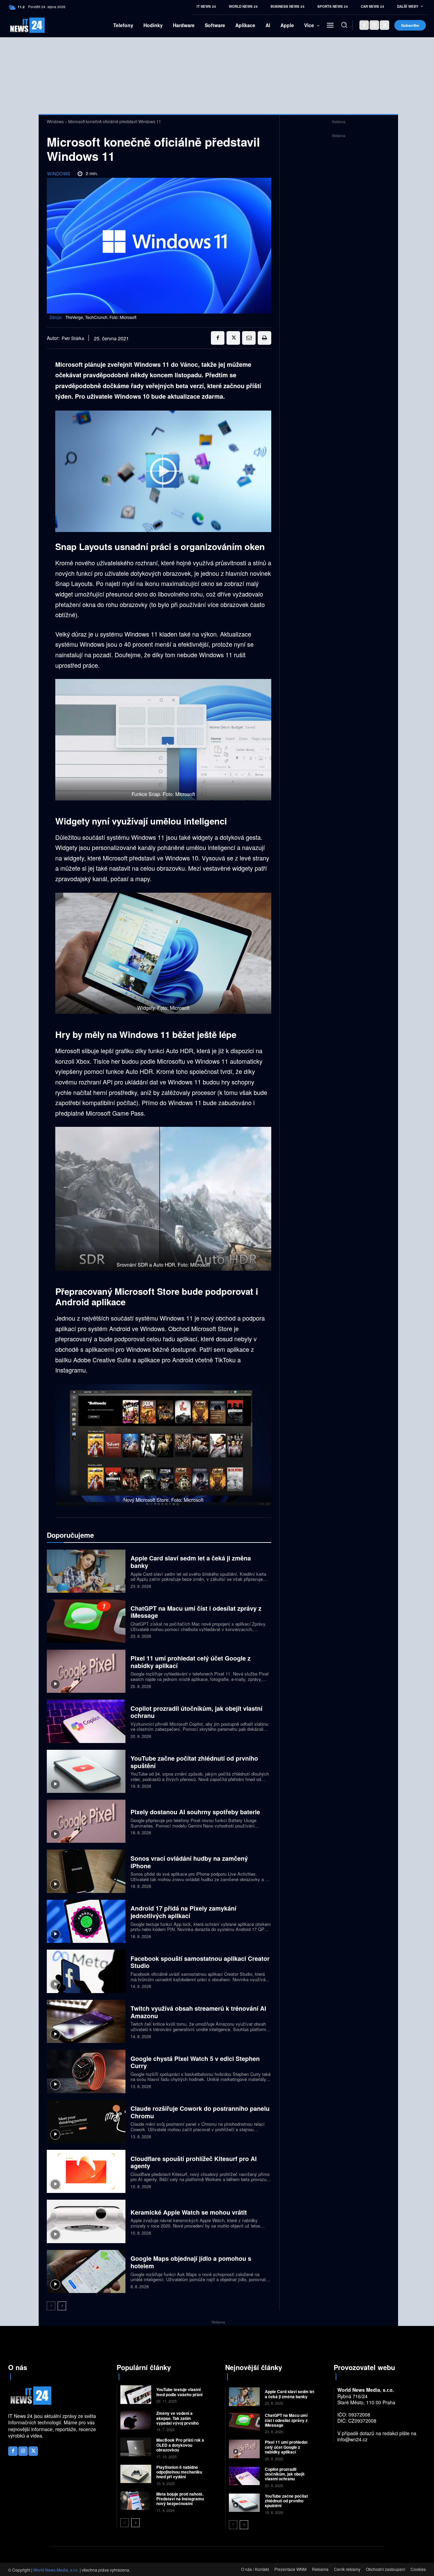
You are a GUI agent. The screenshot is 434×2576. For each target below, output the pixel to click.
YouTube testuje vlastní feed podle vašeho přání (179, 2392)
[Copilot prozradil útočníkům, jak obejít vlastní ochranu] (86, 1721)
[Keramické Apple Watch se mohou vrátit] (86, 2221)
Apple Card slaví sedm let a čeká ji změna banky (191, 1562)
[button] (344, 25)
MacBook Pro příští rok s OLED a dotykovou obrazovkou (180, 2445)
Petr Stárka (73, 338)
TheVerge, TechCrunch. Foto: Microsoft (101, 317)
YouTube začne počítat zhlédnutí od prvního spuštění (194, 1762)
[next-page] (62, 2306)
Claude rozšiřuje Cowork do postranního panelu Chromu (200, 2112)
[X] (384, 25)
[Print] (264, 338)
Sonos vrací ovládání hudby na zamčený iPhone (189, 1862)
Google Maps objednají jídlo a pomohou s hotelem (191, 2262)
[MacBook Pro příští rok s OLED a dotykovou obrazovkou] (136, 2447)
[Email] (249, 338)
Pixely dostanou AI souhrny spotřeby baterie (195, 1812)
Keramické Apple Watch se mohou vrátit (189, 2212)
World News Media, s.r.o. (56, 2570)
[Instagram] (374, 25)
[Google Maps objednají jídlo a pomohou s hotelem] (86, 2271)
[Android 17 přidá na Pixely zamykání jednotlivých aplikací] (86, 1921)
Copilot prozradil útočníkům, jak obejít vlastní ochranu (196, 1712)
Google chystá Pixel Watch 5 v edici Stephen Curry (195, 2062)
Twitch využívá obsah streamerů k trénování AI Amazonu (198, 2012)
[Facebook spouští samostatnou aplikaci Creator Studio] (86, 1971)
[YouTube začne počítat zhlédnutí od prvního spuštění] (86, 1771)
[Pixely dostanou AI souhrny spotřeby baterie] (86, 1821)
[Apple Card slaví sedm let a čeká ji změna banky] (86, 1571)
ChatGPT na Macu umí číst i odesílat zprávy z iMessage (196, 1612)
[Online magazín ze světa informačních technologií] (17, 25)
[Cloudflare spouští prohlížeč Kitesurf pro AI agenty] (86, 2171)
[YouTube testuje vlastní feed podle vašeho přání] (136, 2395)
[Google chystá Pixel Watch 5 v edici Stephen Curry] (86, 2071)
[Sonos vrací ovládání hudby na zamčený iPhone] (86, 1871)
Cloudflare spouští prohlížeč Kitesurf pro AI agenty (194, 2162)
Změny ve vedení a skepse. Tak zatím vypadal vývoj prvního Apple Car (177, 2420)
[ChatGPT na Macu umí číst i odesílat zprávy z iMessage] (86, 1621)
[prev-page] (51, 2306)
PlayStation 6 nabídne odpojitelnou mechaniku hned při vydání (179, 2472)
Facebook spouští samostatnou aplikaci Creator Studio (200, 1962)
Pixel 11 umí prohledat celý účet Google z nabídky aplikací (191, 1662)
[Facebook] (364, 25)
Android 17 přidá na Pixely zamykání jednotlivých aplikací (183, 1912)
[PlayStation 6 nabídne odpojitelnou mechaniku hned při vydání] (136, 2474)
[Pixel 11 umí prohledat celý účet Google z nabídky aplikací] (86, 1671)
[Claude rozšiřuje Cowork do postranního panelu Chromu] (86, 2122)
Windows (55, 121)
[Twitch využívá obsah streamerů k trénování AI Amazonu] (86, 2021)
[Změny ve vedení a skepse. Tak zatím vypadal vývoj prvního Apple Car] (136, 2420)
